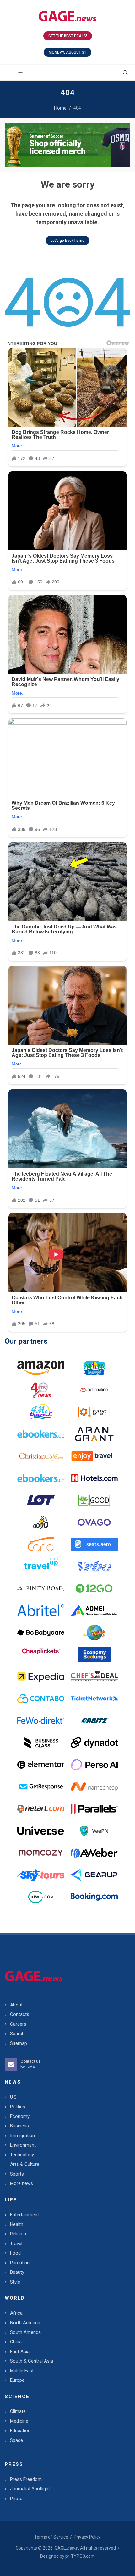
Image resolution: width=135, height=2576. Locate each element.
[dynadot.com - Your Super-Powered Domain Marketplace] (94, 1743)
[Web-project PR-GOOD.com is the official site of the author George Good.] (94, 1500)
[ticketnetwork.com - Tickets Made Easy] (94, 1699)
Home (60, 108)
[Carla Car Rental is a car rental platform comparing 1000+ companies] (41, 1544)
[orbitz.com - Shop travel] (94, 1721)
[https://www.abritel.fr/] (41, 1610)
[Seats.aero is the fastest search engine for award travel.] (94, 1544)
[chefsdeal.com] (94, 1677)
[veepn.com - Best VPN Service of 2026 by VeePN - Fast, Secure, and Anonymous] (94, 1831)
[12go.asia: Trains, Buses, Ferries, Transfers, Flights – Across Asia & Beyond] (94, 1588)
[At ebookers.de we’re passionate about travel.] (41, 1434)
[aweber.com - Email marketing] (94, 1853)
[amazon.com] (41, 1368)
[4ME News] (41, 1390)
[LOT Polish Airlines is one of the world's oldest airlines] (41, 1500)
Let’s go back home (67, 241)
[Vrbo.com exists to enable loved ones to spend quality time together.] (94, 1566)
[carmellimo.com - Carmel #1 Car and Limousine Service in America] (94, 1632)
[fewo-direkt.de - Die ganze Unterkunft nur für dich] (41, 1721)
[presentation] (10, 145)
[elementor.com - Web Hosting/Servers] (41, 1765)
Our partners (26, 1341)
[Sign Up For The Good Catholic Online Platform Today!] (41, 1588)
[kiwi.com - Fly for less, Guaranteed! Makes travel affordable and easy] (41, 1897)
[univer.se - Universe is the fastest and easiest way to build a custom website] (41, 1831)
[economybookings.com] (94, 1654)
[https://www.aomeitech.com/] (94, 1610)
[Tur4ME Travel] (41, 1412)
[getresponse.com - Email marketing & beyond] (41, 1787)
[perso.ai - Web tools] (94, 1765)
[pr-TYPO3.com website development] (94, 1412)
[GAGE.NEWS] (67, 16)
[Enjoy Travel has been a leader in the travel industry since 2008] (94, 1456)
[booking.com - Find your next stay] (67, 145)
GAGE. (66, 2548)
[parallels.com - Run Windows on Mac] (94, 1809)
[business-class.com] (41, 1743)
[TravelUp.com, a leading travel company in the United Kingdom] (41, 1566)
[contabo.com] (41, 1699)
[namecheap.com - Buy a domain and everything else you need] (94, 1787)
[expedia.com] (41, 1677)
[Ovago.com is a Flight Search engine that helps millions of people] (94, 1522)
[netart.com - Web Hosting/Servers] (41, 1809)
